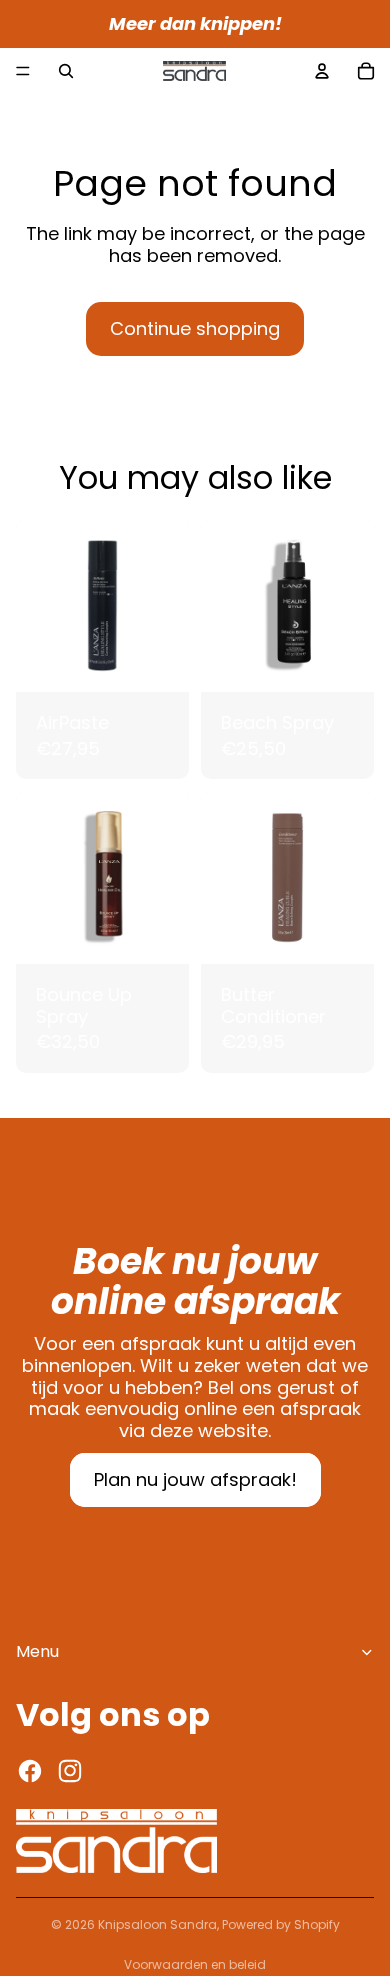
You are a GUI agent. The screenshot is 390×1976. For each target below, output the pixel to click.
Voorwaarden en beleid (195, 1964)
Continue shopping (195, 328)
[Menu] (23, 71)
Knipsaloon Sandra (157, 1924)
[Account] (322, 71)
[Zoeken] (66, 71)
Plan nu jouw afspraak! (195, 1479)
